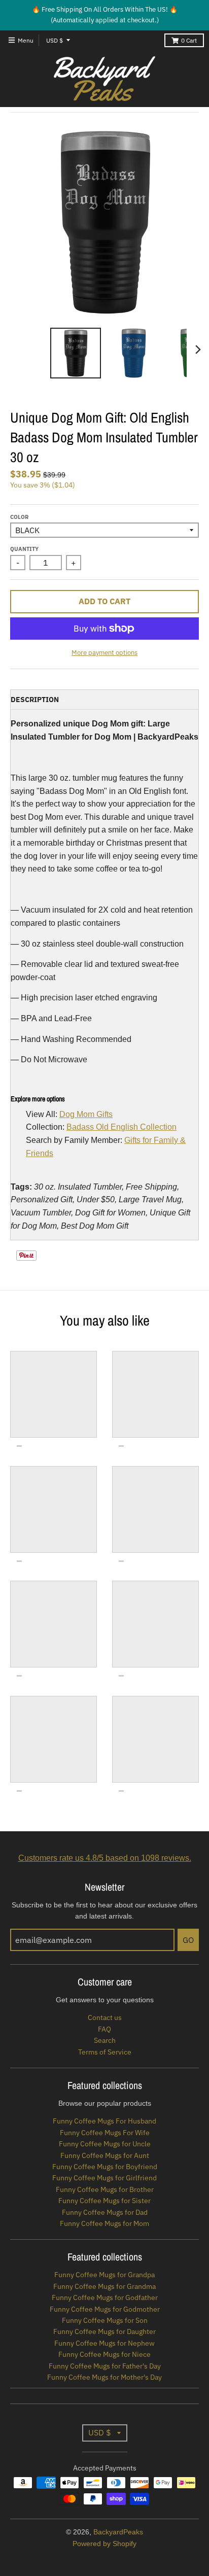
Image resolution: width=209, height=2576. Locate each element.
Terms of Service (105, 2052)
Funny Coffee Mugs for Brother (105, 2189)
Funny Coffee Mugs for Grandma (104, 2286)
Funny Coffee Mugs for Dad (105, 2212)
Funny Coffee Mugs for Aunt (105, 2155)
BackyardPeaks (118, 2532)
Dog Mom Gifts (86, 1114)
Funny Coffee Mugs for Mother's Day (104, 2377)
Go (188, 1940)
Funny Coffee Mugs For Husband (104, 2121)
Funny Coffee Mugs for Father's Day (105, 2366)
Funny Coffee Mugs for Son (105, 2320)
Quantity (24, 549)
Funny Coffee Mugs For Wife (105, 2133)
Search (105, 2040)
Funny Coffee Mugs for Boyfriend (105, 2167)
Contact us (105, 2017)
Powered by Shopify (104, 2544)
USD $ (55, 40)
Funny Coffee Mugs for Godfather (105, 2297)
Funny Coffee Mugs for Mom (104, 2223)
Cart (189, 40)
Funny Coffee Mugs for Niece (104, 2354)
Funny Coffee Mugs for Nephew (104, 2343)
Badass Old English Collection (121, 1127)
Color (19, 517)
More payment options (104, 653)
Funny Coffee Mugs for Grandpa (104, 2275)
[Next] (198, 350)
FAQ (104, 2029)
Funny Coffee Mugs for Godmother (105, 2309)
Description (35, 700)
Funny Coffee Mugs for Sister (104, 2201)
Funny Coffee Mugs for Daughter (104, 2331)
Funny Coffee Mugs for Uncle (105, 2144)
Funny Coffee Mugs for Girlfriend (104, 2178)
